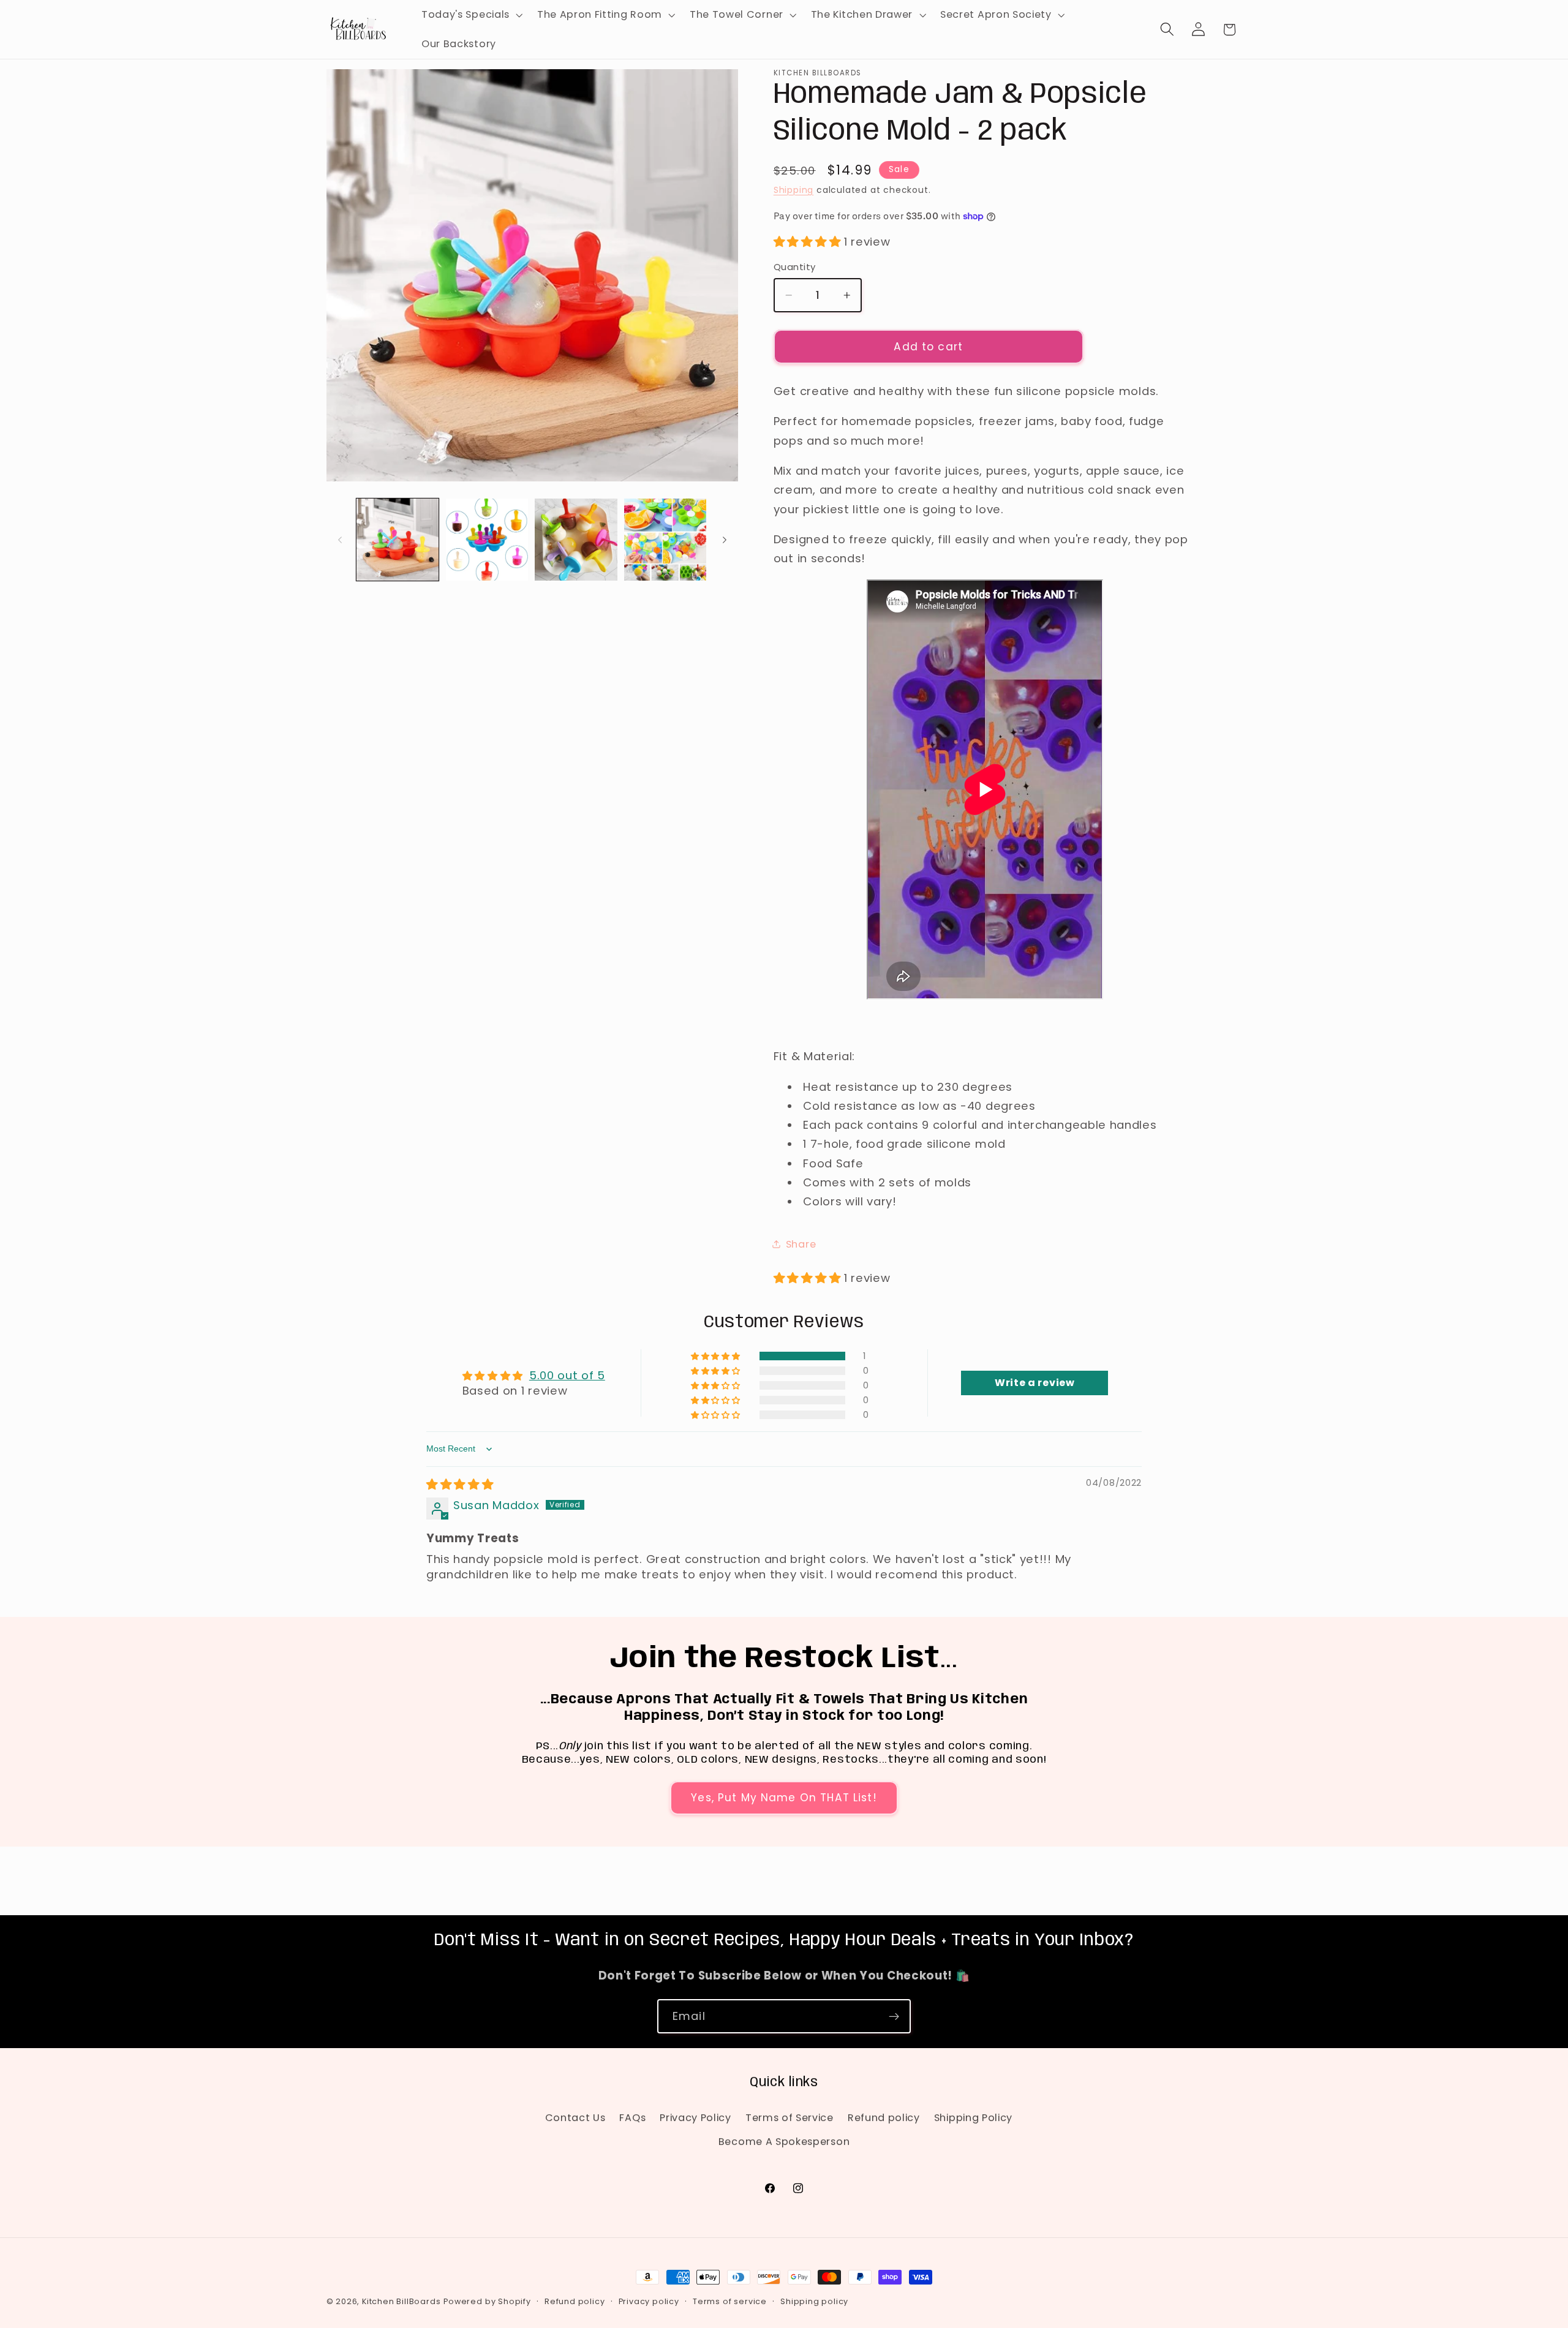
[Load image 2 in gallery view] (487, 540)
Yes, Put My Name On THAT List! (784, 1798)
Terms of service (730, 2301)
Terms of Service (790, 2118)
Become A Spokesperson (784, 2142)
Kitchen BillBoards (401, 2301)
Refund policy (884, 2118)
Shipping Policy (973, 2118)
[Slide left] (340, 540)
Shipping (793, 190)
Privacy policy (649, 2301)
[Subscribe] (894, 2016)
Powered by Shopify (487, 2301)
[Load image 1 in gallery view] (398, 540)
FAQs (632, 2118)
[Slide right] (725, 540)
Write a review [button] (1035, 1383)
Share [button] (801, 1244)
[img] (460, 1484)
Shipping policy (814, 2301)
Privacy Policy (695, 2118)
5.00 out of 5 (567, 1375)
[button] (471, 15)
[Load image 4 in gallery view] (665, 540)
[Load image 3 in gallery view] (576, 540)
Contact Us (575, 2118)
